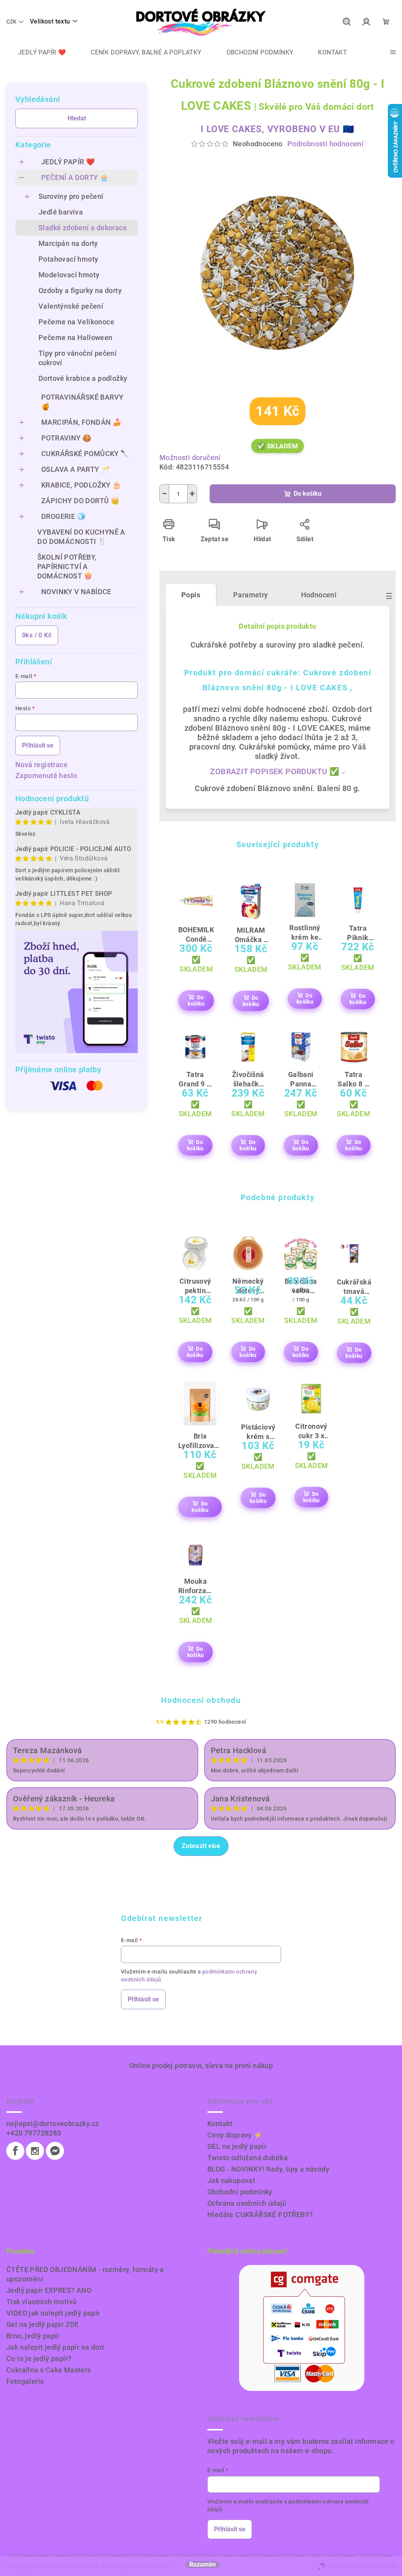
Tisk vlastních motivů (41, 2302)
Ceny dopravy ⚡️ (235, 2135)
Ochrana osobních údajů (247, 2203)
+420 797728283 (34, 2133)
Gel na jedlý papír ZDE (43, 2324)
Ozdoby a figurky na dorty (80, 290)
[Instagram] (35, 2151)
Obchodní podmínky (240, 2192)
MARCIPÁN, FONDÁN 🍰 (81, 422)
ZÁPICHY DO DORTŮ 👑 (80, 501)
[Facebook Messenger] (55, 2151)
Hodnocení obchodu (201, 1700)
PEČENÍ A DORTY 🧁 (75, 177)
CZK (11, 22)
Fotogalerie (25, 2381)
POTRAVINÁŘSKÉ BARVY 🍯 (82, 402)
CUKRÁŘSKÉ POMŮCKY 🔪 (85, 454)
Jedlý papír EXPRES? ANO (49, 2290)
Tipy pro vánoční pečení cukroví (78, 358)
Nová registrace (41, 765)
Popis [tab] (191, 595)
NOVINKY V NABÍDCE (76, 592)
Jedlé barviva (61, 212)
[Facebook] (15, 2151)
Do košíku (308, 494)
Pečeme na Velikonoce (76, 322)
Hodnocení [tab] (319, 595)
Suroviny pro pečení (71, 196)
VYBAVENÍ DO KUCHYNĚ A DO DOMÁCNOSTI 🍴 (81, 537)
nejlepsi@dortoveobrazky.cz (53, 2124)
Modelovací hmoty (69, 275)
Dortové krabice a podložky (83, 378)
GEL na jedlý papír (237, 2146)
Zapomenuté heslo (46, 776)
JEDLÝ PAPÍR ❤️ (68, 162)
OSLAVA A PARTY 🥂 (75, 469)
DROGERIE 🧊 (63, 516)
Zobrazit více (201, 1846)
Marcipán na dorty (68, 243)
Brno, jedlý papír (33, 2336)
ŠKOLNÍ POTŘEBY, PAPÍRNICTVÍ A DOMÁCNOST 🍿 (67, 567)
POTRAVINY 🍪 (66, 438)
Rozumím (203, 2565)
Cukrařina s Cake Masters (49, 2370)
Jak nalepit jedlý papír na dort (55, 2347)
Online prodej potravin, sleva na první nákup (201, 2066)
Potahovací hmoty (68, 259)
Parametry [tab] (251, 595)
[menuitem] (36, 53)
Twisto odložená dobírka (248, 2158)
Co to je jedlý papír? (39, 2359)
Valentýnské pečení (71, 306)
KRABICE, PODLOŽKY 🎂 (81, 485)
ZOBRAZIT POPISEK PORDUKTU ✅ (275, 771)
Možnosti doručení (190, 458)
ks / (37, 635)
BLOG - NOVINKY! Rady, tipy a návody (268, 2169)
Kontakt (220, 2124)
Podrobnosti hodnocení (325, 144)
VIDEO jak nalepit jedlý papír (53, 2313)
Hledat (77, 118)
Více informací (376, 2556)
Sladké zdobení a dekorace (83, 228)
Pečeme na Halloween (76, 337)
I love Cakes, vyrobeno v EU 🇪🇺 (277, 129)
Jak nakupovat (231, 2180)
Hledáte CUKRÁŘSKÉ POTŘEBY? (260, 2215)
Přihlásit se (38, 745)
